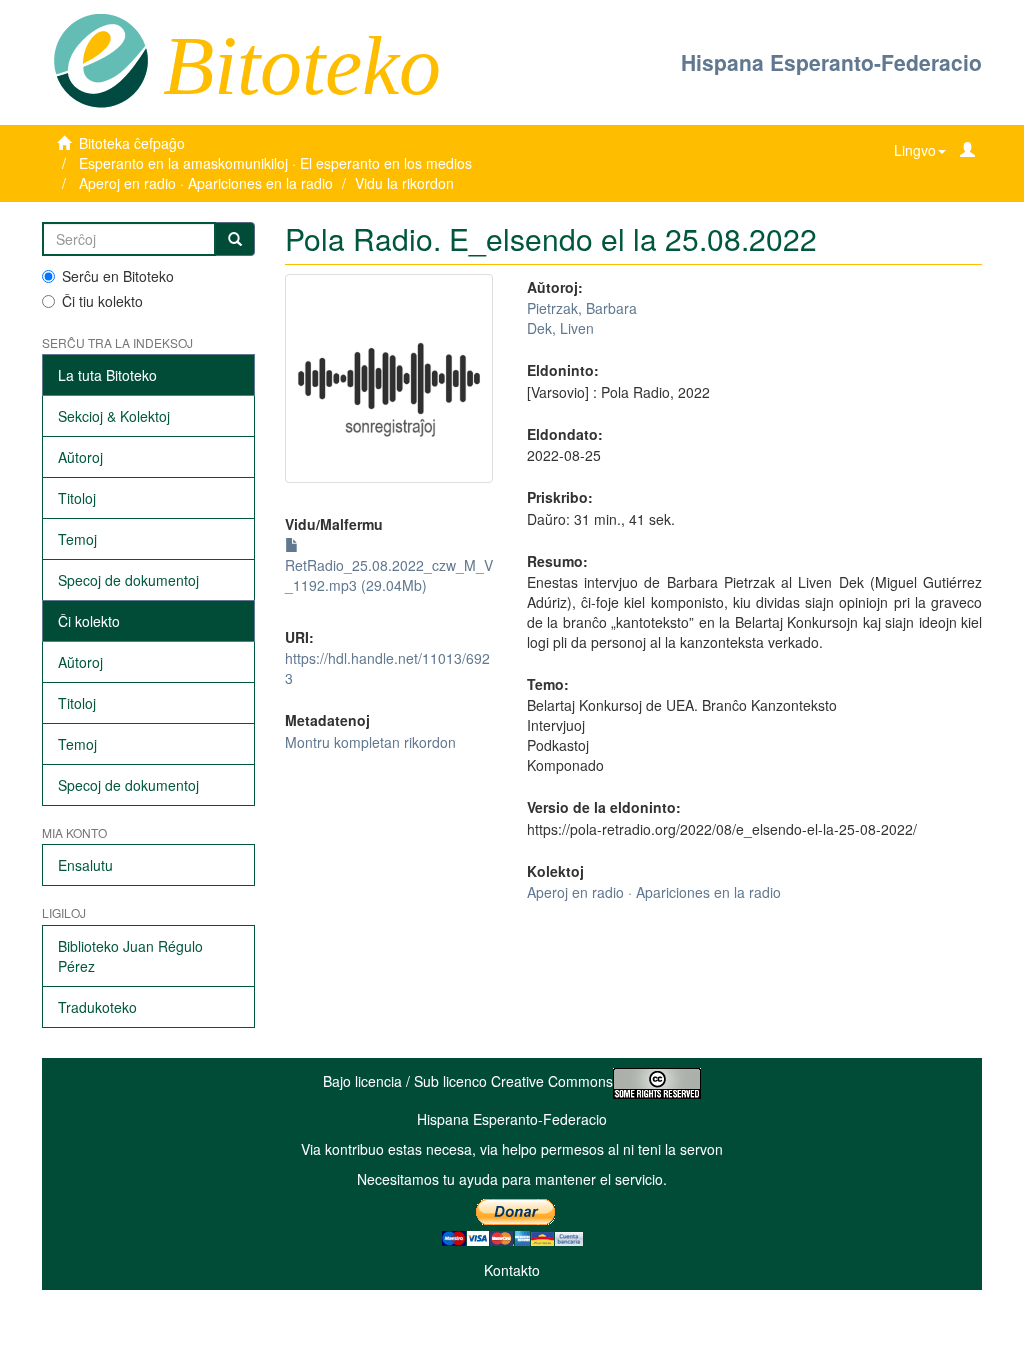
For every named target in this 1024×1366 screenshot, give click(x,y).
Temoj (77, 539)
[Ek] (235, 239)
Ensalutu (85, 865)
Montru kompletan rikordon (370, 742)
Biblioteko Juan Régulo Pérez (130, 956)
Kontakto (512, 1270)
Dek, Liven (560, 328)
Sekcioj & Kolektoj (114, 416)
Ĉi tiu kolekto (102, 301)
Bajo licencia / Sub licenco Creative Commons (468, 1081)
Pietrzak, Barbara (582, 308)
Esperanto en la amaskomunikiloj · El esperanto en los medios (275, 163)
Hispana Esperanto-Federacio (831, 62)
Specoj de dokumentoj (128, 580)
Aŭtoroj (80, 457)
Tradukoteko (97, 1007)
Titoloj (77, 498)
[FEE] (100, 59)
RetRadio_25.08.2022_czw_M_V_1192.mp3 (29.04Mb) (389, 575)
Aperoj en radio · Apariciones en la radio (206, 183)
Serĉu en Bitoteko (118, 276)
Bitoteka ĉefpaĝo (132, 143)
